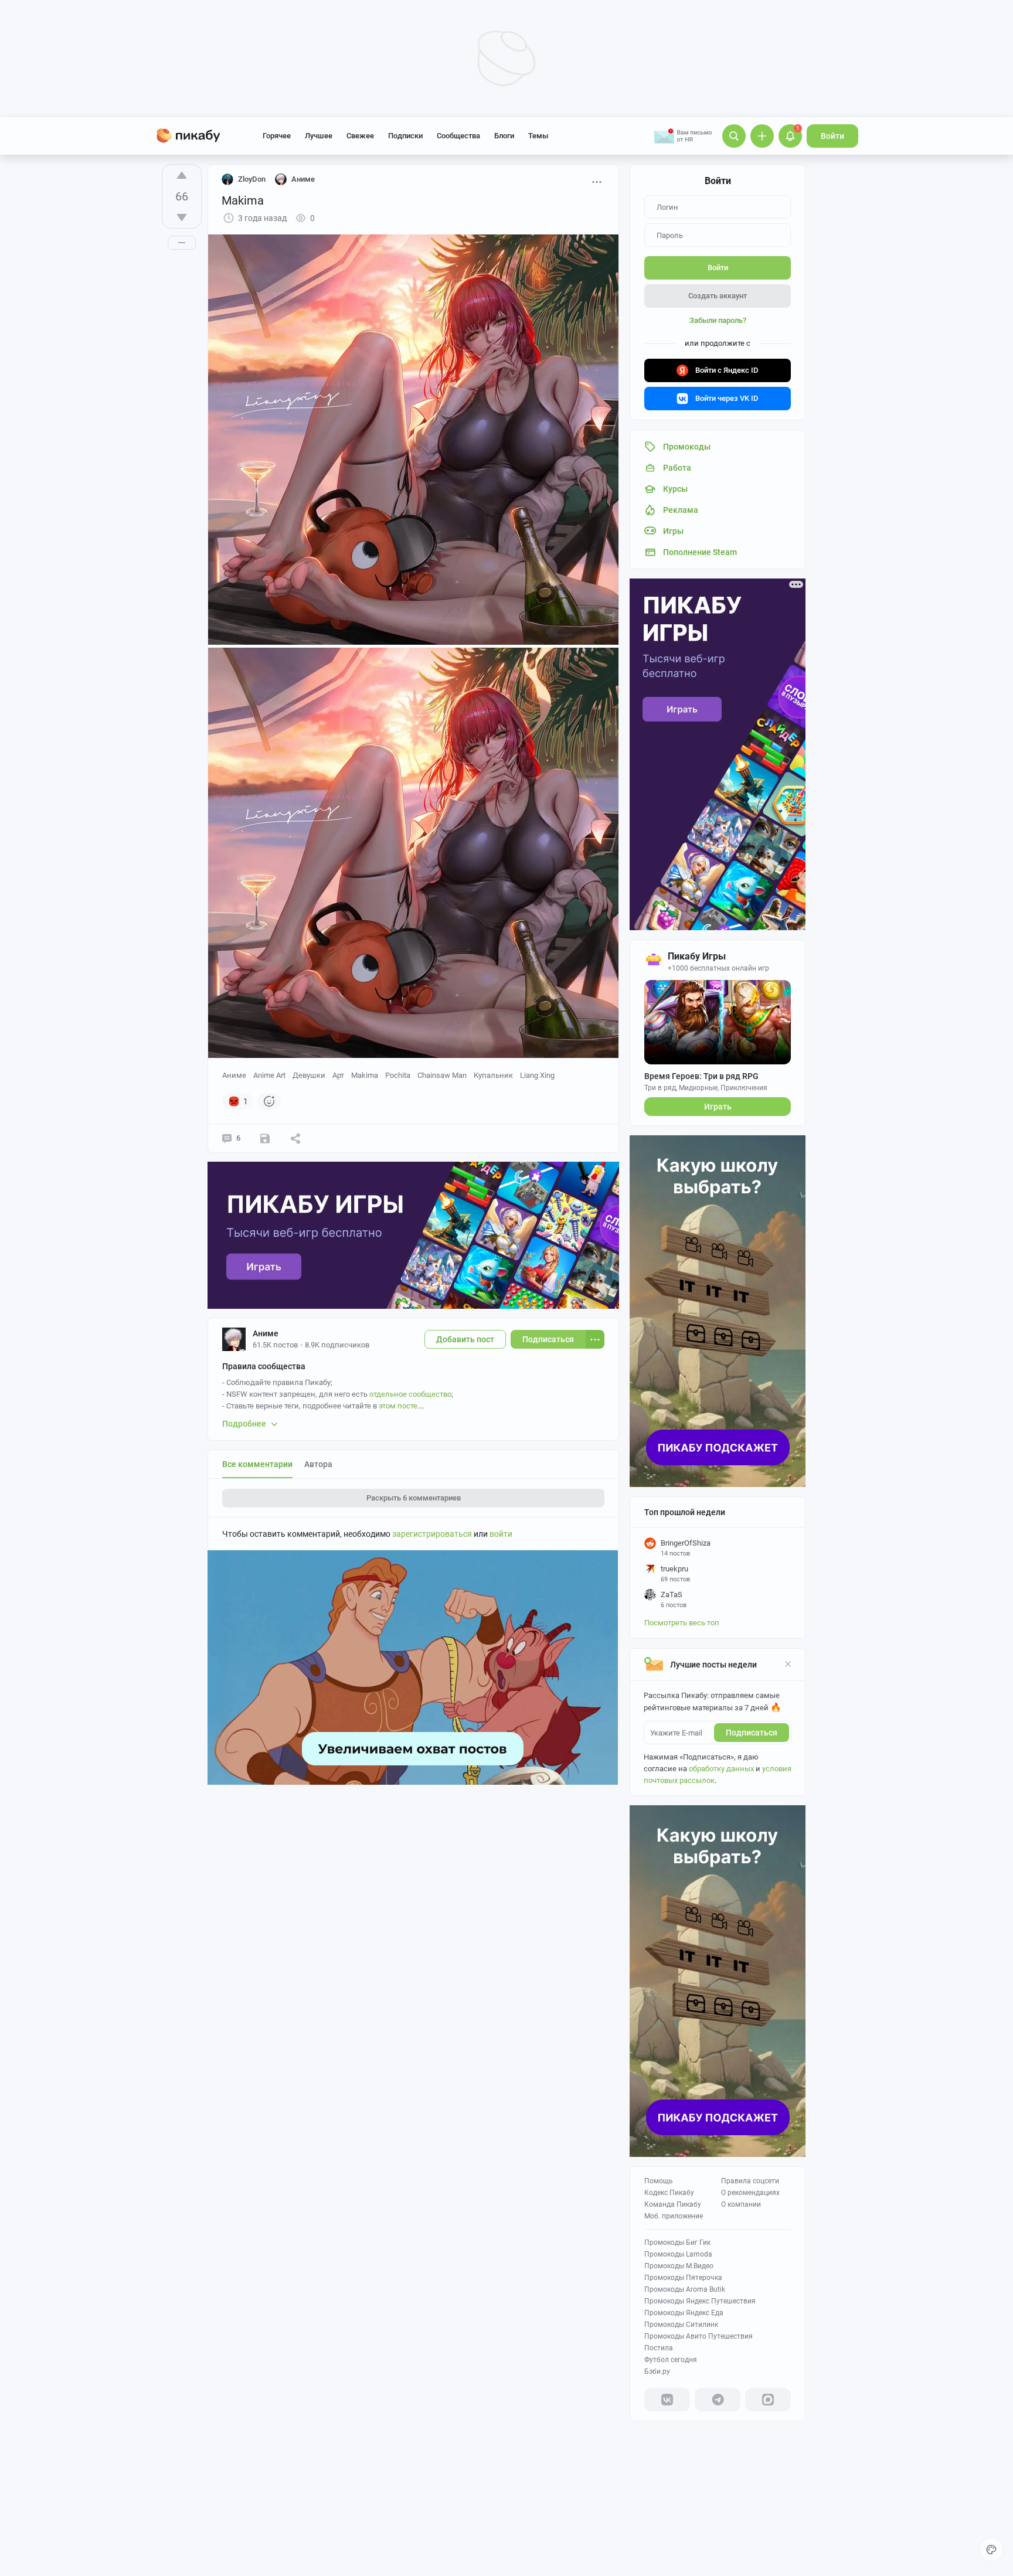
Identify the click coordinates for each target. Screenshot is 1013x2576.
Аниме (234, 1075)
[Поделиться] (295, 1138)
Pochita (398, 1075)
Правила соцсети (750, 2181)
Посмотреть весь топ (682, 1623)
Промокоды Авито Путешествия (698, 2336)
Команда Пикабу (673, 2204)
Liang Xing (537, 1075)
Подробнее (244, 1424)
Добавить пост (465, 1339)
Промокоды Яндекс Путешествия (700, 2301)
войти (501, 1534)
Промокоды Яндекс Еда (684, 2313)
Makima (365, 1075)
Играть (718, 1107)
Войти (832, 136)
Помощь (659, 2181)
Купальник (493, 1075)
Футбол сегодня (671, 2360)
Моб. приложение (674, 2216)
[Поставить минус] (182, 217)
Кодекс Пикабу (669, 2193)
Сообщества (458, 136)
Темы (538, 136)
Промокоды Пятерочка (683, 2278)
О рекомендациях (750, 2193)
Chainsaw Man (442, 1075)
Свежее (360, 136)
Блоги (504, 136)
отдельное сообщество (410, 1394)
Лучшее (319, 136)
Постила (659, 2348)
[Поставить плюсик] (182, 175)
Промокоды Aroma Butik (685, 2289)
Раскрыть (414, 1498)
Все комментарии (257, 1464)
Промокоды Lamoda (678, 2254)
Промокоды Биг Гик (677, 2242)
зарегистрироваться (432, 1534)
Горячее (277, 136)
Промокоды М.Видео (679, 2266)
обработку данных (721, 1769)
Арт (338, 1075)
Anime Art (269, 1075)
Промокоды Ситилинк (681, 2325)
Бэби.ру (657, 2371)
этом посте (398, 1406)
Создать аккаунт (718, 296)
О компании (741, 2204)
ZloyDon (252, 179)
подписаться (752, 1733)
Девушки (309, 1075)
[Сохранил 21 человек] (265, 1138)
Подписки (405, 136)
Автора (318, 1464)
